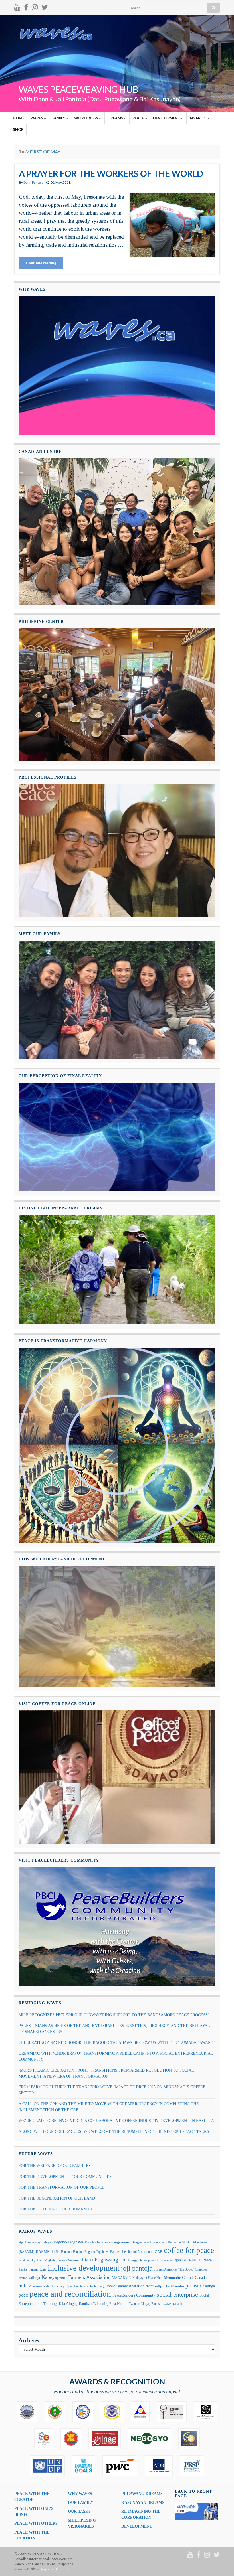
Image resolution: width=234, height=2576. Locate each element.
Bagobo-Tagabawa (69, 2242)
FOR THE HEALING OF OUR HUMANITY (56, 2209)
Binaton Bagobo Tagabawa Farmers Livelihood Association (113, 2252)
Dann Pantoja (33, 182)
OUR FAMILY (81, 2503)
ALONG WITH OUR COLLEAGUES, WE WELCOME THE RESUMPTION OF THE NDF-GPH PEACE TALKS (114, 2132)
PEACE (139, 118)
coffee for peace (189, 2250)
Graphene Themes (54, 2569)
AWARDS (198, 118)
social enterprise (177, 2294)
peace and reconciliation (70, 2294)
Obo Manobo (174, 2286)
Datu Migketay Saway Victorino (59, 2260)
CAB (159, 2252)
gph (178, 2260)
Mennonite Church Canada (185, 2277)
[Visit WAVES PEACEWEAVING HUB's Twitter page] (45, 6)
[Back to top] (221, 2563)
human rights (37, 2269)
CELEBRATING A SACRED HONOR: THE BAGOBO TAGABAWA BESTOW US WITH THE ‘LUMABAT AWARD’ (117, 2043)
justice (23, 2278)
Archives (29, 2340)
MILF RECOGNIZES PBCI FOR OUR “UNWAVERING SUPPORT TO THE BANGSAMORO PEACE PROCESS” (114, 2015)
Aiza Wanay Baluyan (38, 2242)
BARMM (43, 2251)
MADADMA (121, 2278)
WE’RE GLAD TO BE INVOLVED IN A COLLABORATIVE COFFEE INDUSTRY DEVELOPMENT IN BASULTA (116, 2121)
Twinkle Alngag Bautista (146, 2304)
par (189, 2286)
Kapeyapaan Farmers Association (76, 2277)
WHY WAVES (80, 2494)
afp (21, 2242)
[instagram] (35, 6)
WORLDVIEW (87, 118)
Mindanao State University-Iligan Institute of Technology (67, 2286)
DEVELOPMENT (167, 118)
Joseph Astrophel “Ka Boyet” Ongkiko (180, 2269)
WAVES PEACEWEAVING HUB (78, 89)
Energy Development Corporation (151, 2260)
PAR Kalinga (204, 2286)
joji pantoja (137, 2268)
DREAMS (116, 118)
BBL (56, 2252)
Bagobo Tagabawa (97, 2242)
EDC (123, 2260)
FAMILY (59, 118)
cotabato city (27, 2260)
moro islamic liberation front (130, 2286)
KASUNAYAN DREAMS (143, 2503)
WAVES (37, 118)
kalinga (34, 2277)
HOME (19, 118)
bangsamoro (121, 2242)
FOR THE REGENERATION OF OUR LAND (57, 2198)
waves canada (173, 2304)
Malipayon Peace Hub (147, 2278)
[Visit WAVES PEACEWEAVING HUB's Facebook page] (26, 6)
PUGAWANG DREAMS (142, 2494)
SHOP (18, 129)
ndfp (159, 2286)
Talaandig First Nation (110, 2304)
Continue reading (41, 263)
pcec (23, 2295)
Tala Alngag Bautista (75, 2304)
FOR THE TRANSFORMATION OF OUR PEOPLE (62, 2187)
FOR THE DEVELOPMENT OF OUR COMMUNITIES (65, 2177)
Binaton (66, 2252)
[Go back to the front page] (117, 64)
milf (23, 2286)
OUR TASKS (79, 2511)
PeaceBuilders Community (134, 2295)
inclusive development (84, 2268)
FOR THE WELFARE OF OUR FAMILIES (55, 2166)
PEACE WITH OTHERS (36, 2523)
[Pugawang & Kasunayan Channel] (17, 6)
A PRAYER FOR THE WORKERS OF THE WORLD (111, 173)
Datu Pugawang (100, 2259)
